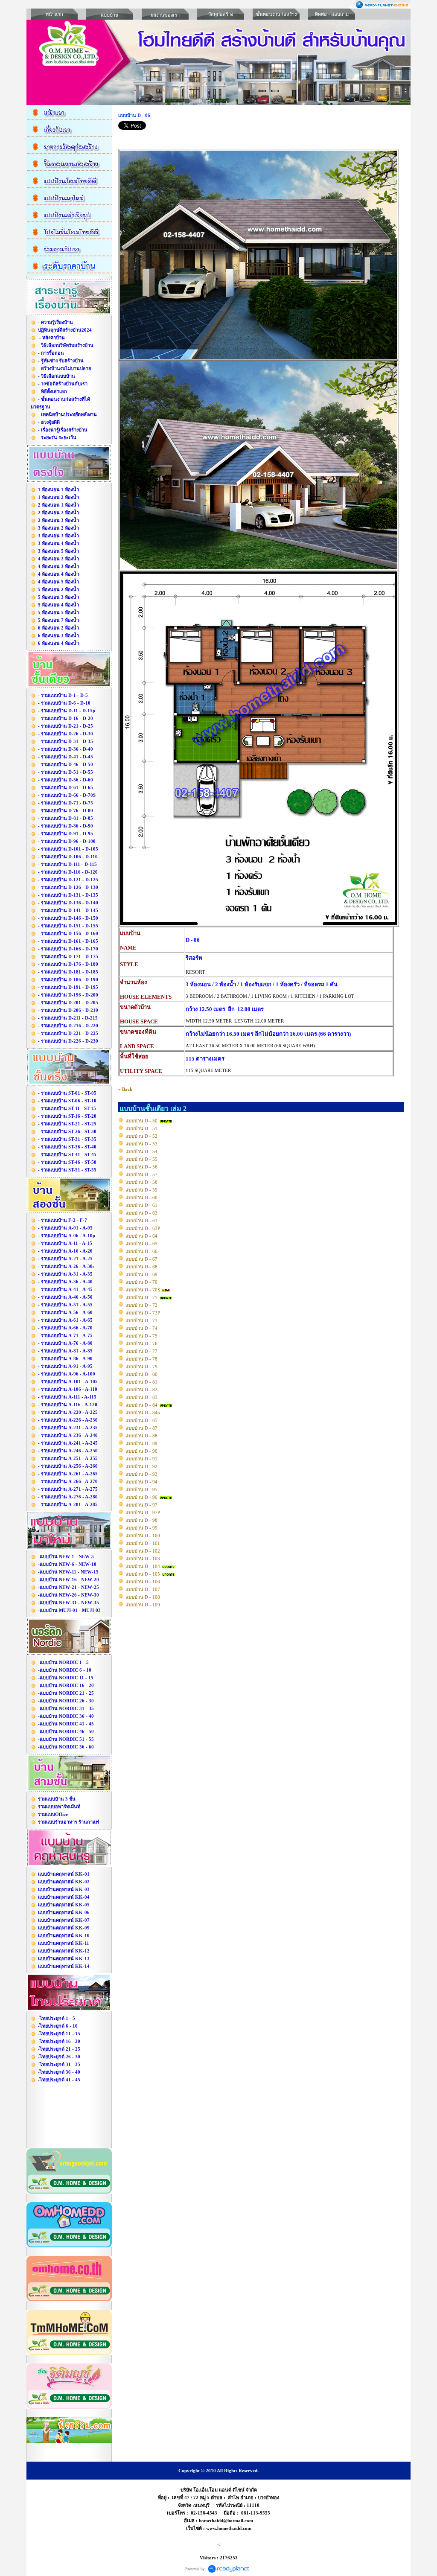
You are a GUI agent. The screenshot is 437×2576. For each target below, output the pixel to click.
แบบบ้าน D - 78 (141, 1359)
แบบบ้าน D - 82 (141, 1390)
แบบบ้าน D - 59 (141, 1190)
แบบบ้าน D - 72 (141, 1305)
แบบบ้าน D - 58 (141, 1182)
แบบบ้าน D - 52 (141, 1136)
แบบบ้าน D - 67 (141, 1259)
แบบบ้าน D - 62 (141, 1213)
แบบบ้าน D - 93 (141, 1474)
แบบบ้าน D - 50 (141, 1121)
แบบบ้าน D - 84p (143, 1413)
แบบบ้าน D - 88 (141, 1436)
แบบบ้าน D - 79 (141, 1367)
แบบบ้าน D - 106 (143, 1582)
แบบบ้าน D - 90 (141, 1451)
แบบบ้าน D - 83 (141, 1397)
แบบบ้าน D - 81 (141, 1382)
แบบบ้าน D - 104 (143, 1566)
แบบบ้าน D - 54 (141, 1151)
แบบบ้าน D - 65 (141, 1244)
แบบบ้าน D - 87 (141, 1428)
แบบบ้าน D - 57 (141, 1174)
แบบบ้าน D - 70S (143, 1290)
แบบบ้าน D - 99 (141, 1528)
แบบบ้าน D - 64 (141, 1236)
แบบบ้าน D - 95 (141, 1489)
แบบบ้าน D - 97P (143, 1512)
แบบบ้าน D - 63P (143, 1228)
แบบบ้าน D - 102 (143, 1551)
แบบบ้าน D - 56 (141, 1167)
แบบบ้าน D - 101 (143, 1543)
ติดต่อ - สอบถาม (332, 14)
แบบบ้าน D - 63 (141, 1221)
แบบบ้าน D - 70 (141, 1282)
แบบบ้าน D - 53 (141, 1144)
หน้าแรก (54, 14)
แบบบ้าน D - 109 (143, 1605)
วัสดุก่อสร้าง (221, 14)
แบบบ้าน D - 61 (141, 1205)
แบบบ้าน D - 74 (141, 1328)
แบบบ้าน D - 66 (141, 1251)
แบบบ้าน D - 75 (141, 1336)
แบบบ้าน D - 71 (141, 1297)
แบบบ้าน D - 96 (141, 1497)
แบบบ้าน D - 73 (141, 1320)
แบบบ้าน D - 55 (141, 1159)
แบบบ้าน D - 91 (141, 1459)
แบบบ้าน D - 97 (141, 1505)
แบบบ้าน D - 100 (143, 1536)
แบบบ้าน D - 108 (143, 1597)
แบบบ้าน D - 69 (141, 1274)
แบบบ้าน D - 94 (141, 1482)
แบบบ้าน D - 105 (143, 1574)
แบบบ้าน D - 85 (141, 1420)
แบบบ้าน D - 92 (141, 1466)
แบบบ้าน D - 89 (141, 1443)
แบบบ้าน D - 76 (141, 1343)
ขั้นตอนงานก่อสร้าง (276, 14)
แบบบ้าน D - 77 (141, 1351)
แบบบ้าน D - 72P (143, 1313)
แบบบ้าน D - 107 (143, 1589)
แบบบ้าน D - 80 (141, 1374)
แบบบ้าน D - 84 (141, 1405)
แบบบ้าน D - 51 (141, 1128)
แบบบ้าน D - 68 (141, 1267)
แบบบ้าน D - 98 (141, 1520)
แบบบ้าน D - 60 (141, 1198)
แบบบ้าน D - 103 (143, 1559)
